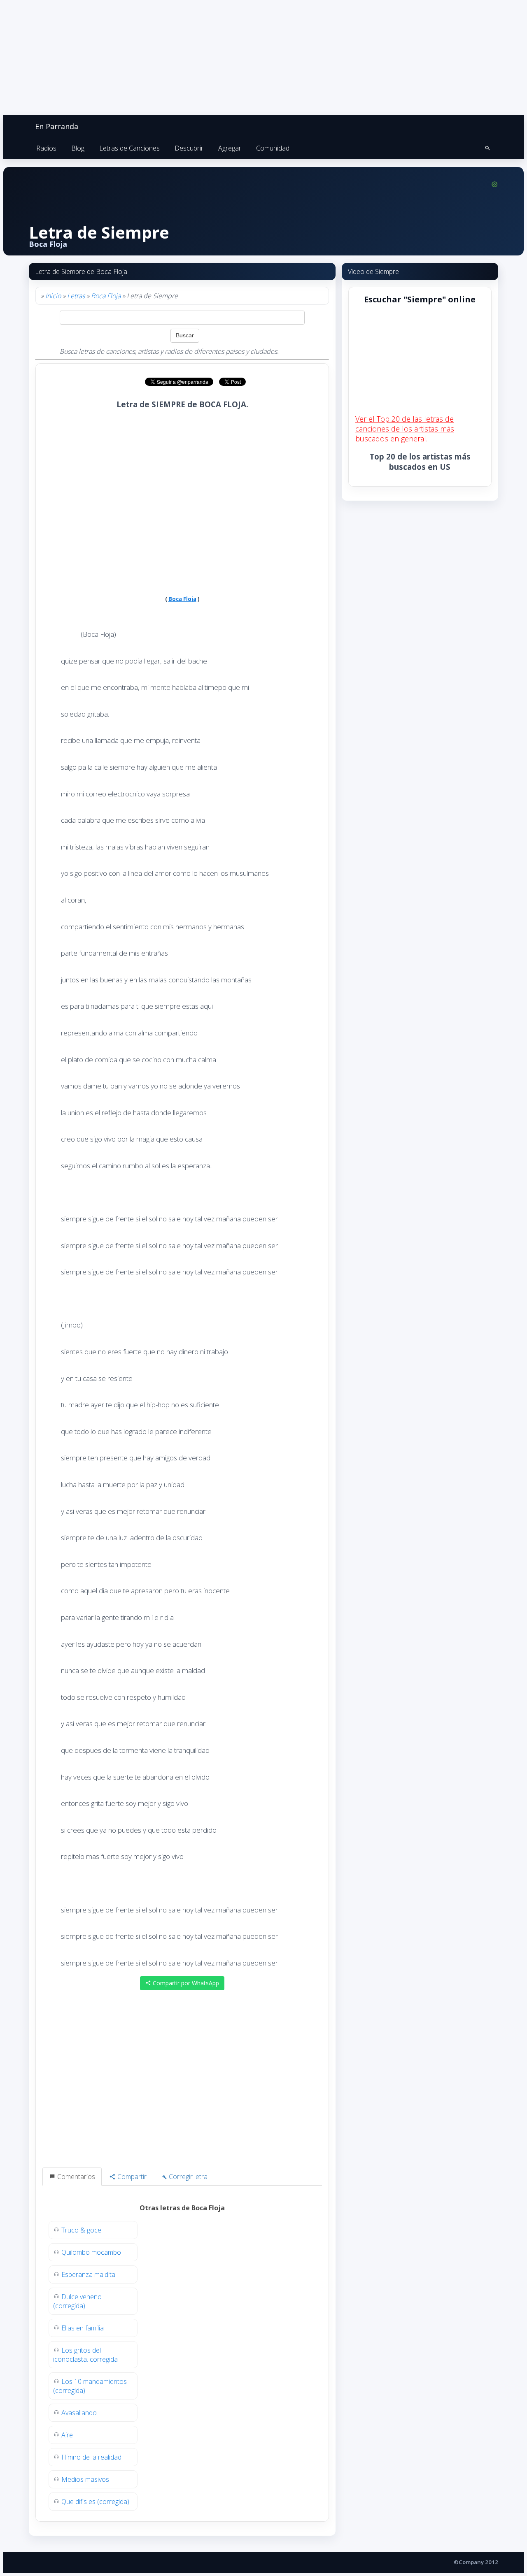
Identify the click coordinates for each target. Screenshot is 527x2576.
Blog (78, 148)
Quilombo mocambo (91, 2252)
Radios (46, 148)
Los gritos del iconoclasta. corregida (85, 2355)
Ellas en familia (83, 2328)
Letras (76, 296)
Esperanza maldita (88, 2274)
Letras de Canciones (129, 148)
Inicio (53, 296)
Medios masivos (85, 2479)
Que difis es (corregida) (95, 2502)
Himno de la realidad (91, 2457)
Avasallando (79, 2413)
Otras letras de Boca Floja (182, 2208)
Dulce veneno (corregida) (77, 2301)
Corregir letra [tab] (187, 2177)
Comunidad (273, 148)
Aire (67, 2435)
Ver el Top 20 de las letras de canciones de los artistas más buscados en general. (405, 429)
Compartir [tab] (131, 2177)
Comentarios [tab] (75, 2177)
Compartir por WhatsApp (185, 1983)
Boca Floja (106, 296)
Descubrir (189, 148)
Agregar (230, 148)
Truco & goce (81, 2230)
